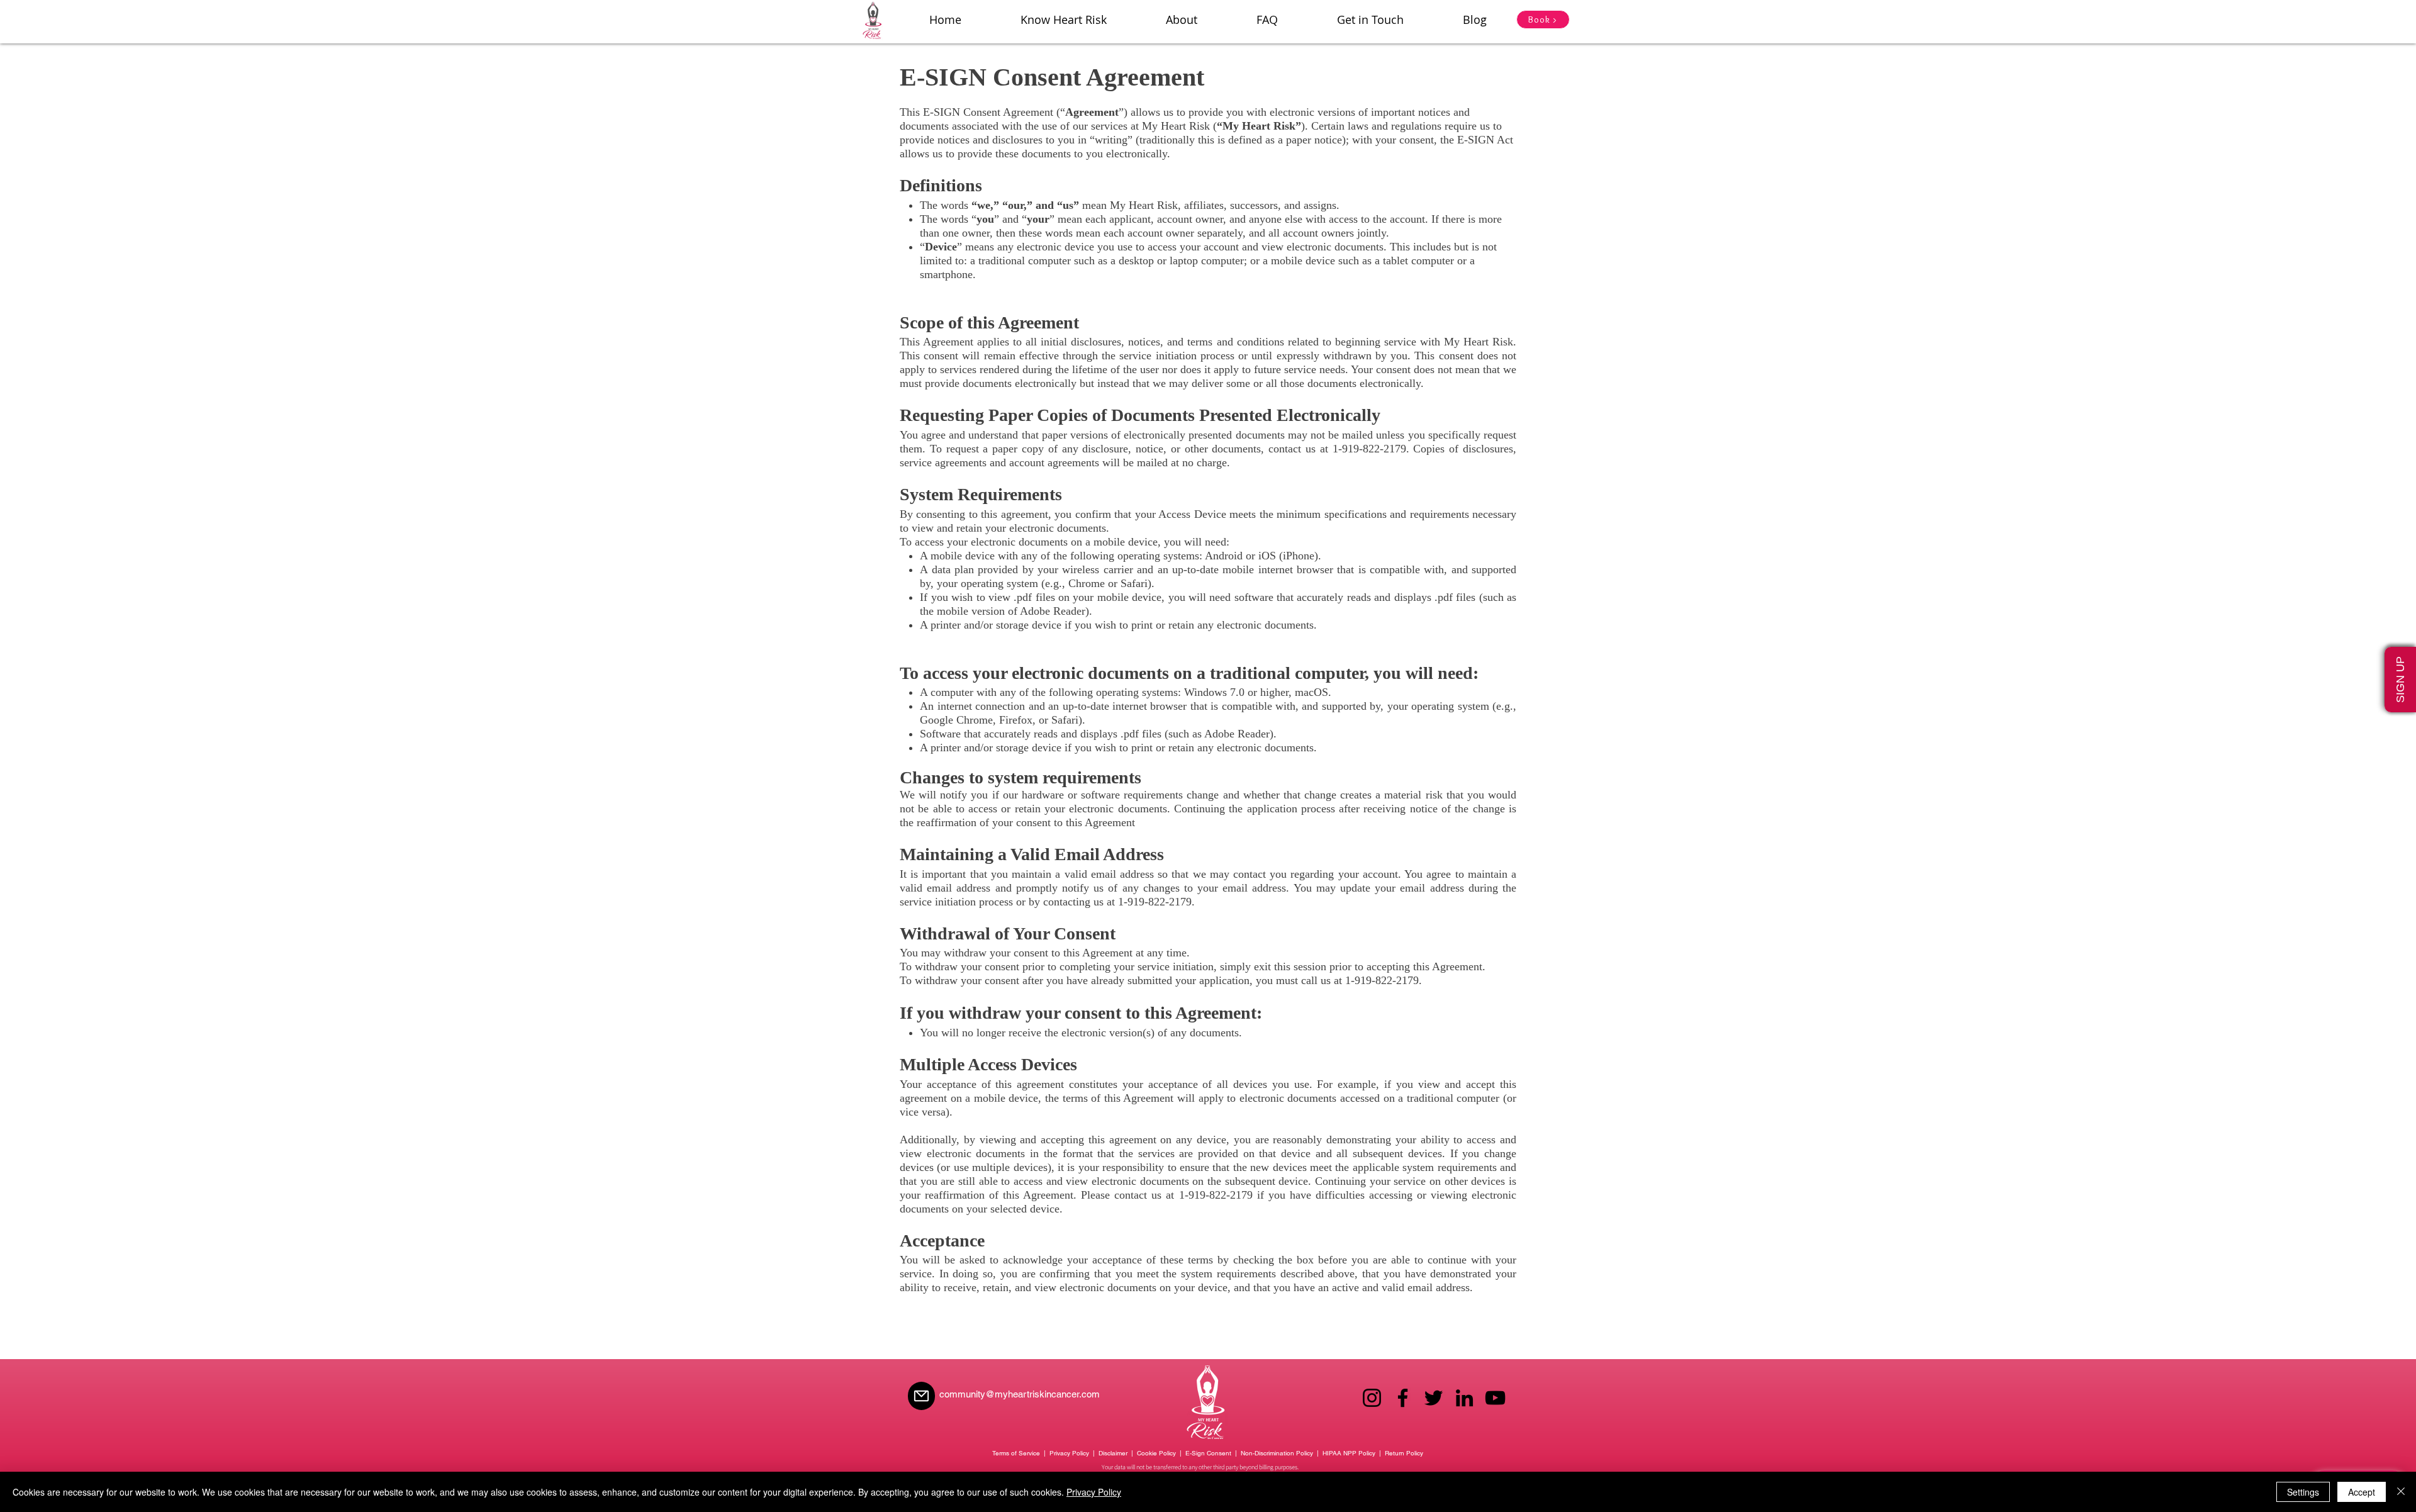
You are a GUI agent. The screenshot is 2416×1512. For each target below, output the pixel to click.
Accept (2362, 1492)
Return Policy (1404, 1453)
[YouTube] (1495, 1398)
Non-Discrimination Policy (1277, 1453)
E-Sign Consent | (1212, 1453)
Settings (2303, 1492)
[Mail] (921, 1396)
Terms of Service (1016, 1453)
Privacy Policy (1069, 1453)
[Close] (2401, 1492)
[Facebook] (1403, 1398)
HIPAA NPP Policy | (1354, 1453)
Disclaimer (1113, 1453)
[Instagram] (1372, 1398)
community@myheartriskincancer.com (1020, 1394)
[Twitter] (1434, 1398)
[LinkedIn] (1464, 1398)
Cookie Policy (1156, 1453)
